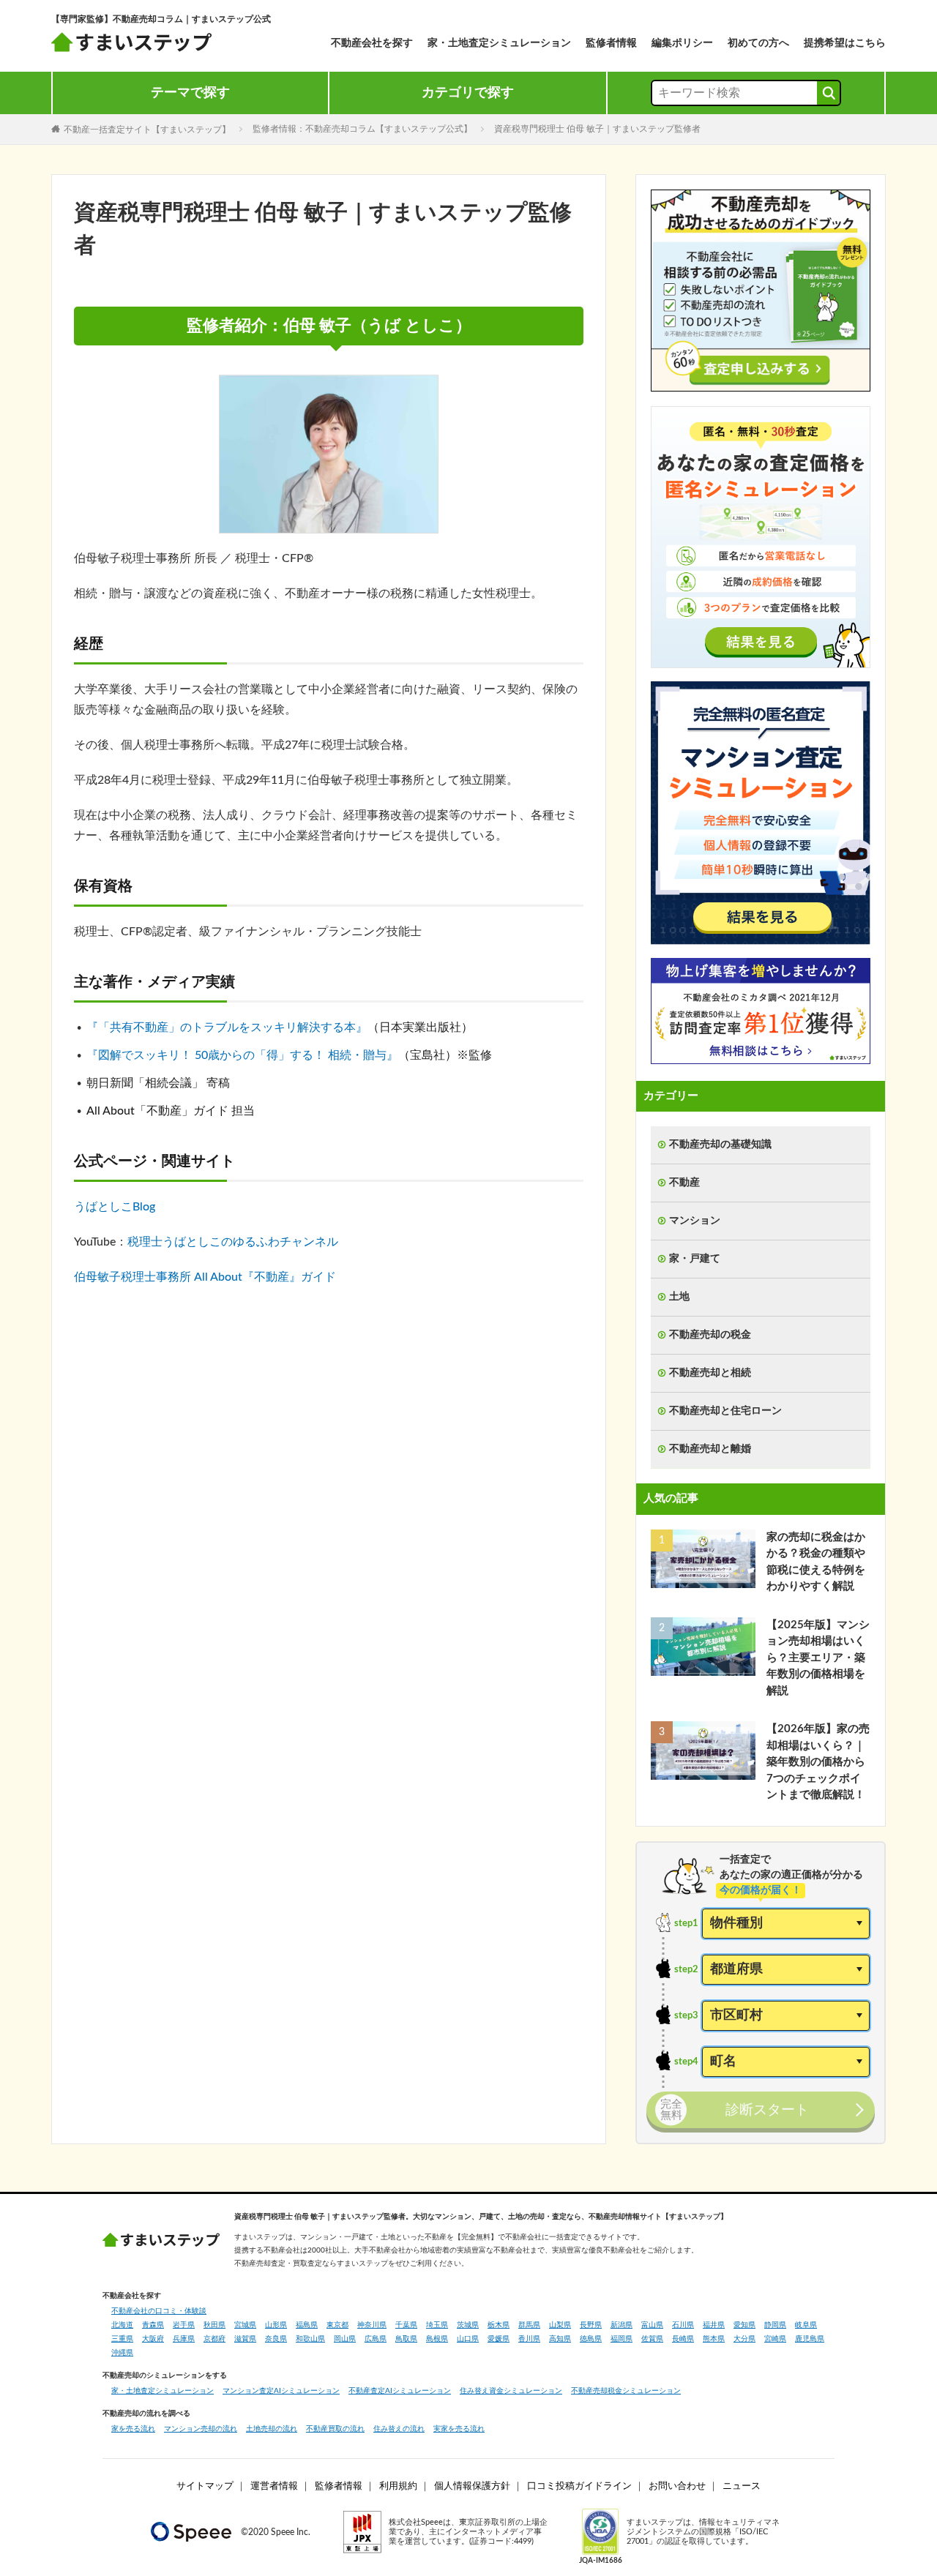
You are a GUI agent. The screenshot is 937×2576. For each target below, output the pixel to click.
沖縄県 (122, 2353)
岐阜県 (806, 2325)
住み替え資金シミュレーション (511, 2391)
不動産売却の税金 (710, 1335)
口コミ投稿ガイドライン (579, 2486)
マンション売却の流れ (201, 2429)
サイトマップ (205, 2486)
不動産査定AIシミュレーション (400, 2391)
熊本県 (714, 2339)
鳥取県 (406, 2339)
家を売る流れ (133, 2429)
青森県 (153, 2325)
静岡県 (775, 2325)
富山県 (652, 2325)
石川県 (683, 2325)
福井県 (714, 2325)
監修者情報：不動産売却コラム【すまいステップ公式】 (362, 129)
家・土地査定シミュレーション (499, 43)
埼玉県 (437, 2325)
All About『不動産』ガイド (265, 1277)
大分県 (744, 2339)
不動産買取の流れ (335, 2429)
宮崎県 (775, 2339)
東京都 (337, 2325)
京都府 (214, 2339)
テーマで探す (190, 93)
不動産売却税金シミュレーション (626, 2391)
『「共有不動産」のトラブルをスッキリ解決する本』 (227, 1027)
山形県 (276, 2325)
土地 (679, 1297)
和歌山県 (310, 2339)
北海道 (122, 2325)
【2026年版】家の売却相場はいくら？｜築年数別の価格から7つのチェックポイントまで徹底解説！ (818, 1762)
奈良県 (276, 2339)
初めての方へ (758, 43)
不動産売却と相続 (710, 1373)
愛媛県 (499, 2339)
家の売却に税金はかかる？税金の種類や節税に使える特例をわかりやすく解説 (816, 1562)
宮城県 (245, 2325)
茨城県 (468, 2325)
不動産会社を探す (372, 43)
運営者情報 (274, 2486)
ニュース (742, 2486)
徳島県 (591, 2339)
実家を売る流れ (459, 2429)
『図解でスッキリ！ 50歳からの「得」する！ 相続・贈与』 (242, 1055)
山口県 (468, 2339)
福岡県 (621, 2339)
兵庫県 (184, 2339)
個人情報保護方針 (472, 2486)
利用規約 (398, 2486)
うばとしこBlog (115, 1207)
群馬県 (529, 2325)
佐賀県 (652, 2339)
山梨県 (560, 2325)
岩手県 (184, 2325)
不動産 (684, 1183)
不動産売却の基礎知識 (720, 1145)
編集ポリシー (682, 43)
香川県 (529, 2339)
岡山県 (345, 2339)
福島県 (307, 2325)
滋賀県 (245, 2339)
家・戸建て (695, 1259)
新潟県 (621, 2325)
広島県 (376, 2339)
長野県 (591, 2325)
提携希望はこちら (845, 43)
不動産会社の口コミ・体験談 (159, 2311)
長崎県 (683, 2339)
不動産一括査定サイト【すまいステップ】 (147, 129)
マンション (695, 1221)
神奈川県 (372, 2325)
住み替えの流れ (399, 2429)
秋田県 (214, 2325)
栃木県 (499, 2325)
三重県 (122, 2339)
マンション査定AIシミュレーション (281, 2391)
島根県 (437, 2339)
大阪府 (153, 2339)
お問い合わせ (677, 2486)
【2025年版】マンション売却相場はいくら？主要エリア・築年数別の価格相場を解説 (818, 1658)
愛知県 (744, 2325)
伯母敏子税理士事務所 (132, 1277)
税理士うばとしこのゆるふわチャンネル (233, 1242)
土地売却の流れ (272, 2429)
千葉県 (406, 2325)
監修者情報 (611, 43)
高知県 (560, 2339)
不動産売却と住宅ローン (725, 1411)
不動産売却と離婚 (710, 1449)
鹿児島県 (810, 2339)
